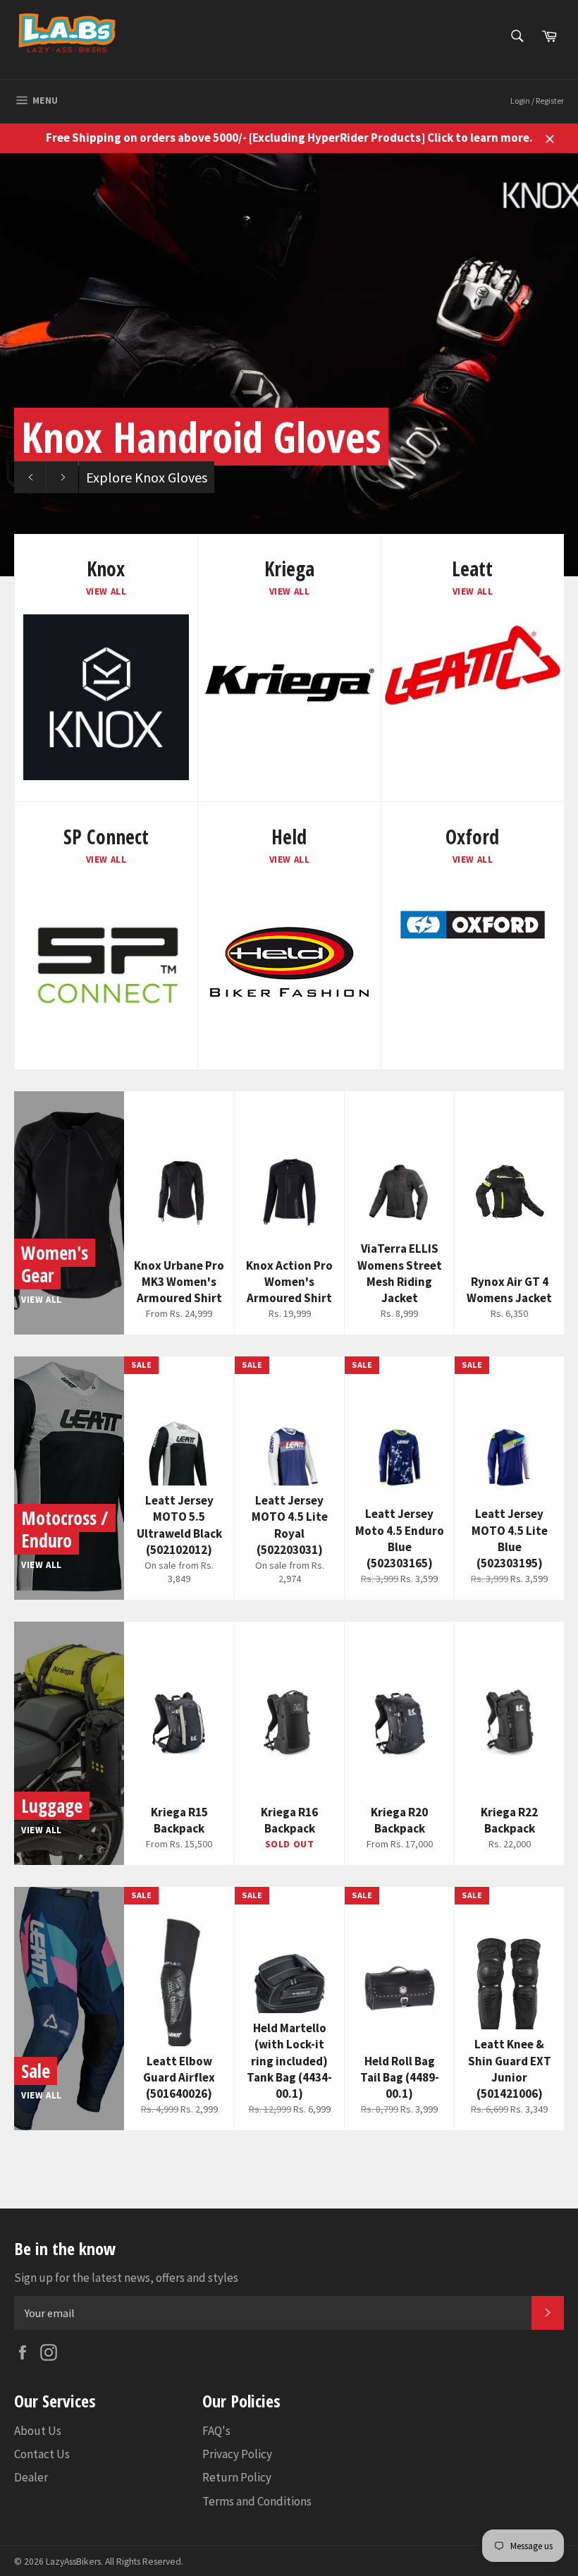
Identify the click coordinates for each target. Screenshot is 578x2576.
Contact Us (42, 2454)
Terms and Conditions (257, 2501)
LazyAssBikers (73, 2562)
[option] (289, 365)
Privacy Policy (237, 2454)
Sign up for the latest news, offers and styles (126, 2278)
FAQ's (216, 2431)
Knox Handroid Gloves (201, 437)
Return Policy (237, 2477)
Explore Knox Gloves (147, 477)
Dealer (31, 2477)
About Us (38, 2431)
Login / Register (537, 101)
